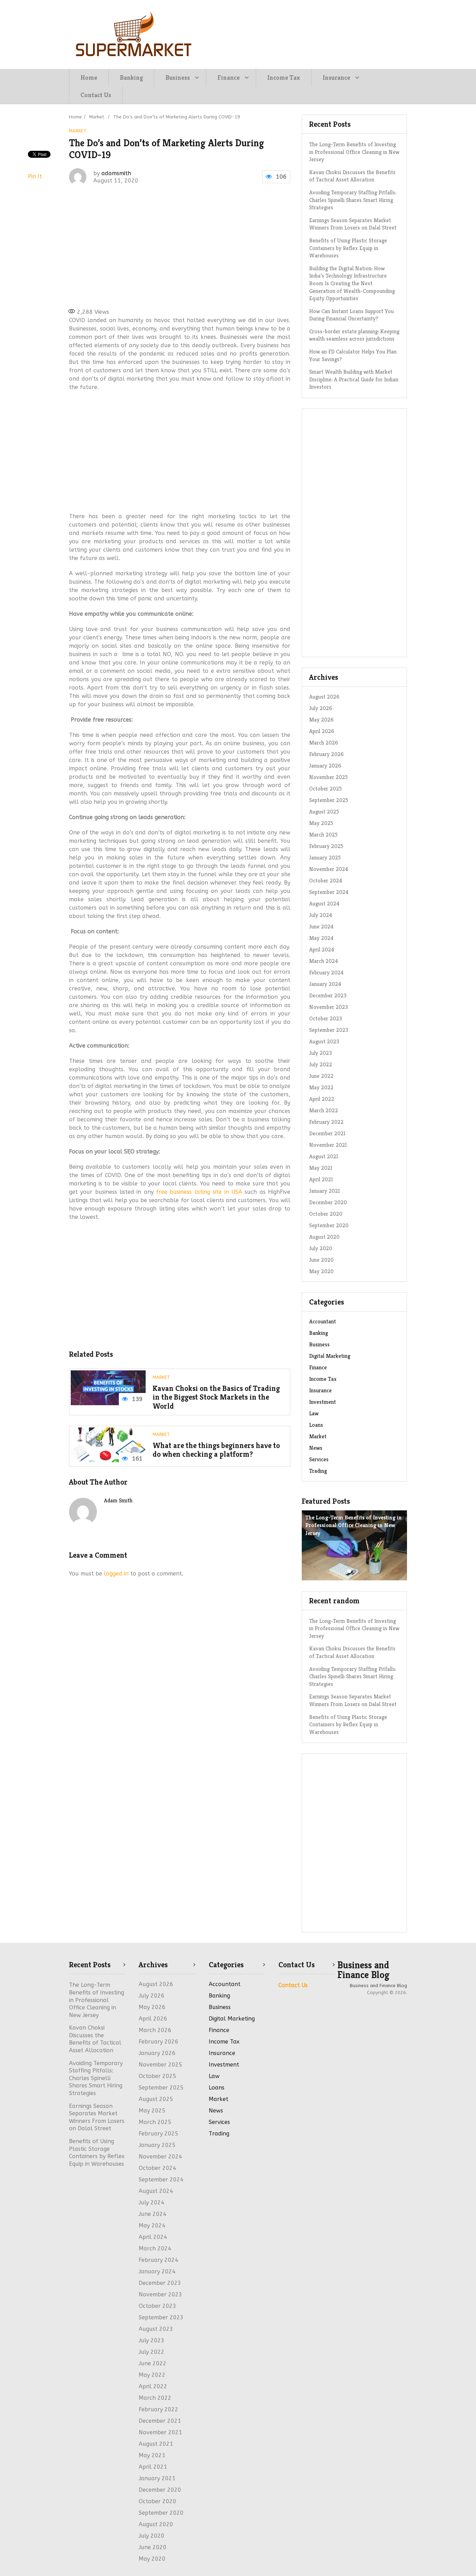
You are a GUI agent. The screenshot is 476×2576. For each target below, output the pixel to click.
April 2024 (322, 950)
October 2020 (326, 1214)
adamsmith (116, 173)
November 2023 (328, 1007)
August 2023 (324, 1041)
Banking (131, 77)
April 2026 (322, 731)
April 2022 (322, 1099)
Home (89, 77)
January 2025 (325, 858)
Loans (316, 1425)
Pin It (35, 176)
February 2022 (326, 1122)
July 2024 (321, 915)
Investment (323, 1402)
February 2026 (326, 754)
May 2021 (321, 1168)
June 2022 (321, 1076)
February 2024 (326, 972)
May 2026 (321, 720)
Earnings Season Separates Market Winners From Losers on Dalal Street (353, 224)
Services (319, 1459)
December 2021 (327, 1133)
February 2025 (326, 846)
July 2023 (320, 1053)
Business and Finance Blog (363, 1970)
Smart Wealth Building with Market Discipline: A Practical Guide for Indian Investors (354, 379)
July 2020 (321, 1248)
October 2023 (325, 1018)
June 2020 (321, 1260)
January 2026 (325, 766)
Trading (318, 1471)
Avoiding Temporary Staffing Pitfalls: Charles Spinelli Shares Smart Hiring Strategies (353, 200)
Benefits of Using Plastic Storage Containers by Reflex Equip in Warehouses (348, 248)
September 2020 (329, 1225)
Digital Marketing (330, 1356)
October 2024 (326, 881)
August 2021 (324, 1156)
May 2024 (321, 938)
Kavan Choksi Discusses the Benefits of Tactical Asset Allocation (352, 176)
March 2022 (324, 1110)
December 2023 (328, 995)
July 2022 (321, 1064)
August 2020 (324, 1237)
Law (314, 1413)
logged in (116, 1574)
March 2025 (323, 835)
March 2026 (324, 743)
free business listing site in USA (199, 1192)
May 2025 (321, 823)
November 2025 (328, 777)
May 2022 (321, 1087)
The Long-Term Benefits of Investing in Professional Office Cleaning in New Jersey (354, 152)
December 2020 (328, 1202)
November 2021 (328, 1145)
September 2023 (329, 1030)
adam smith (118, 1500)
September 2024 (329, 892)
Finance (229, 77)
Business (178, 77)
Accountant (323, 1321)
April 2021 (321, 1179)
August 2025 (324, 812)
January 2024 (325, 984)
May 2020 (321, 1271)
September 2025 (329, 800)
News (316, 1448)
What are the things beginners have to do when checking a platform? (216, 1450)
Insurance (336, 77)
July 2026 (321, 708)
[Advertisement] (179, 246)
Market (78, 131)
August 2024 (324, 904)
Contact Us (96, 95)
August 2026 (324, 697)
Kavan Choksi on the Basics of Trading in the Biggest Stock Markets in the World (216, 1397)
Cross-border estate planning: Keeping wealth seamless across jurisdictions (354, 335)
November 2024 (329, 869)
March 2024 (324, 961)
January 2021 (325, 1191)
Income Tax (284, 77)
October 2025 (325, 789)
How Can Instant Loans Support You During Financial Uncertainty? (351, 315)
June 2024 (321, 927)
